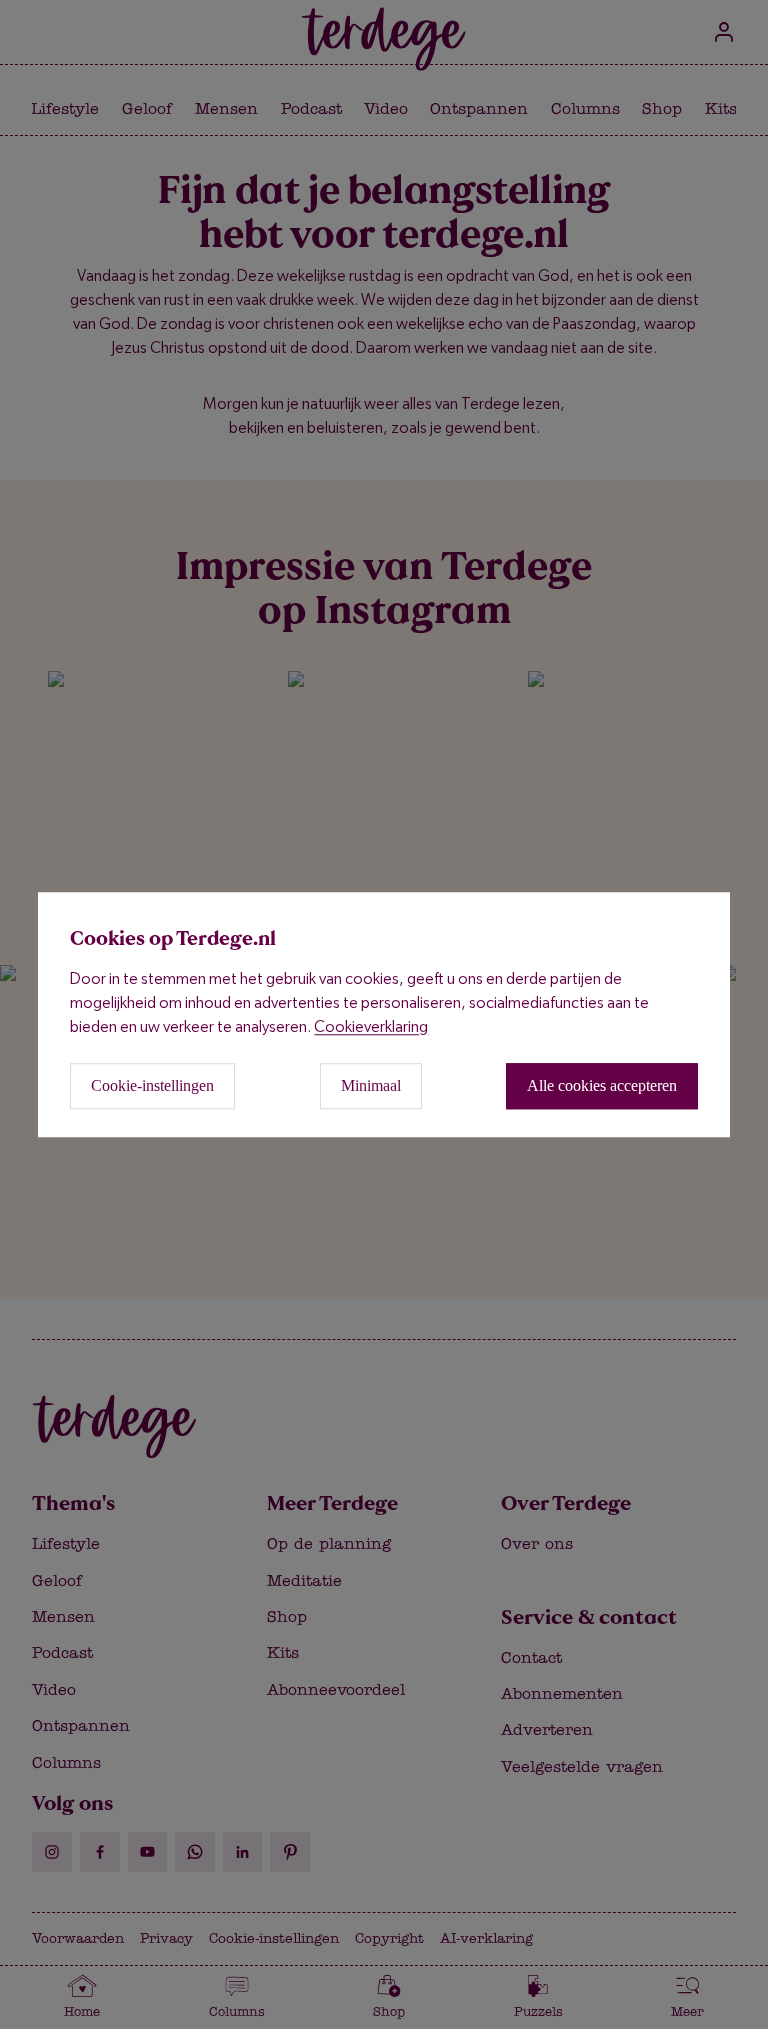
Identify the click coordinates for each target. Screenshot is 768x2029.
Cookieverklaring (371, 1026)
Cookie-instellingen (152, 1085)
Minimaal (371, 1085)
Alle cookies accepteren (602, 1085)
